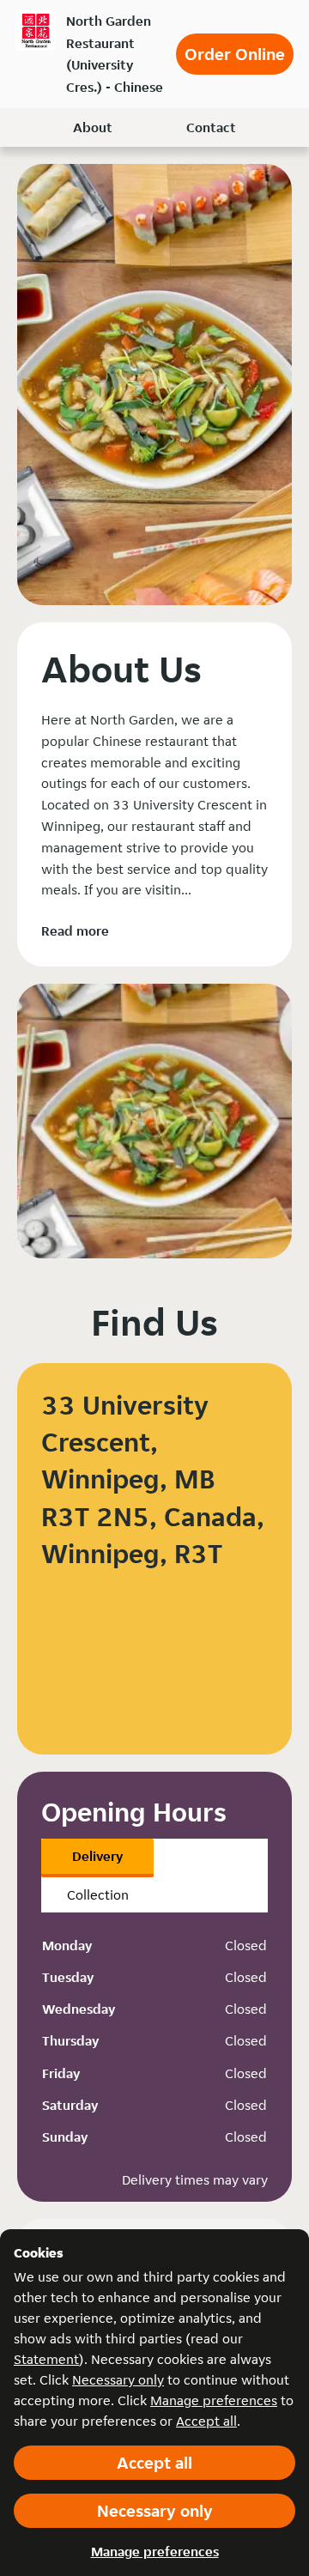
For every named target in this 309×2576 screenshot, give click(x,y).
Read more (75, 931)
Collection (98, 1895)
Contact (211, 127)
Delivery (97, 1856)
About (93, 127)
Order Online (235, 54)
